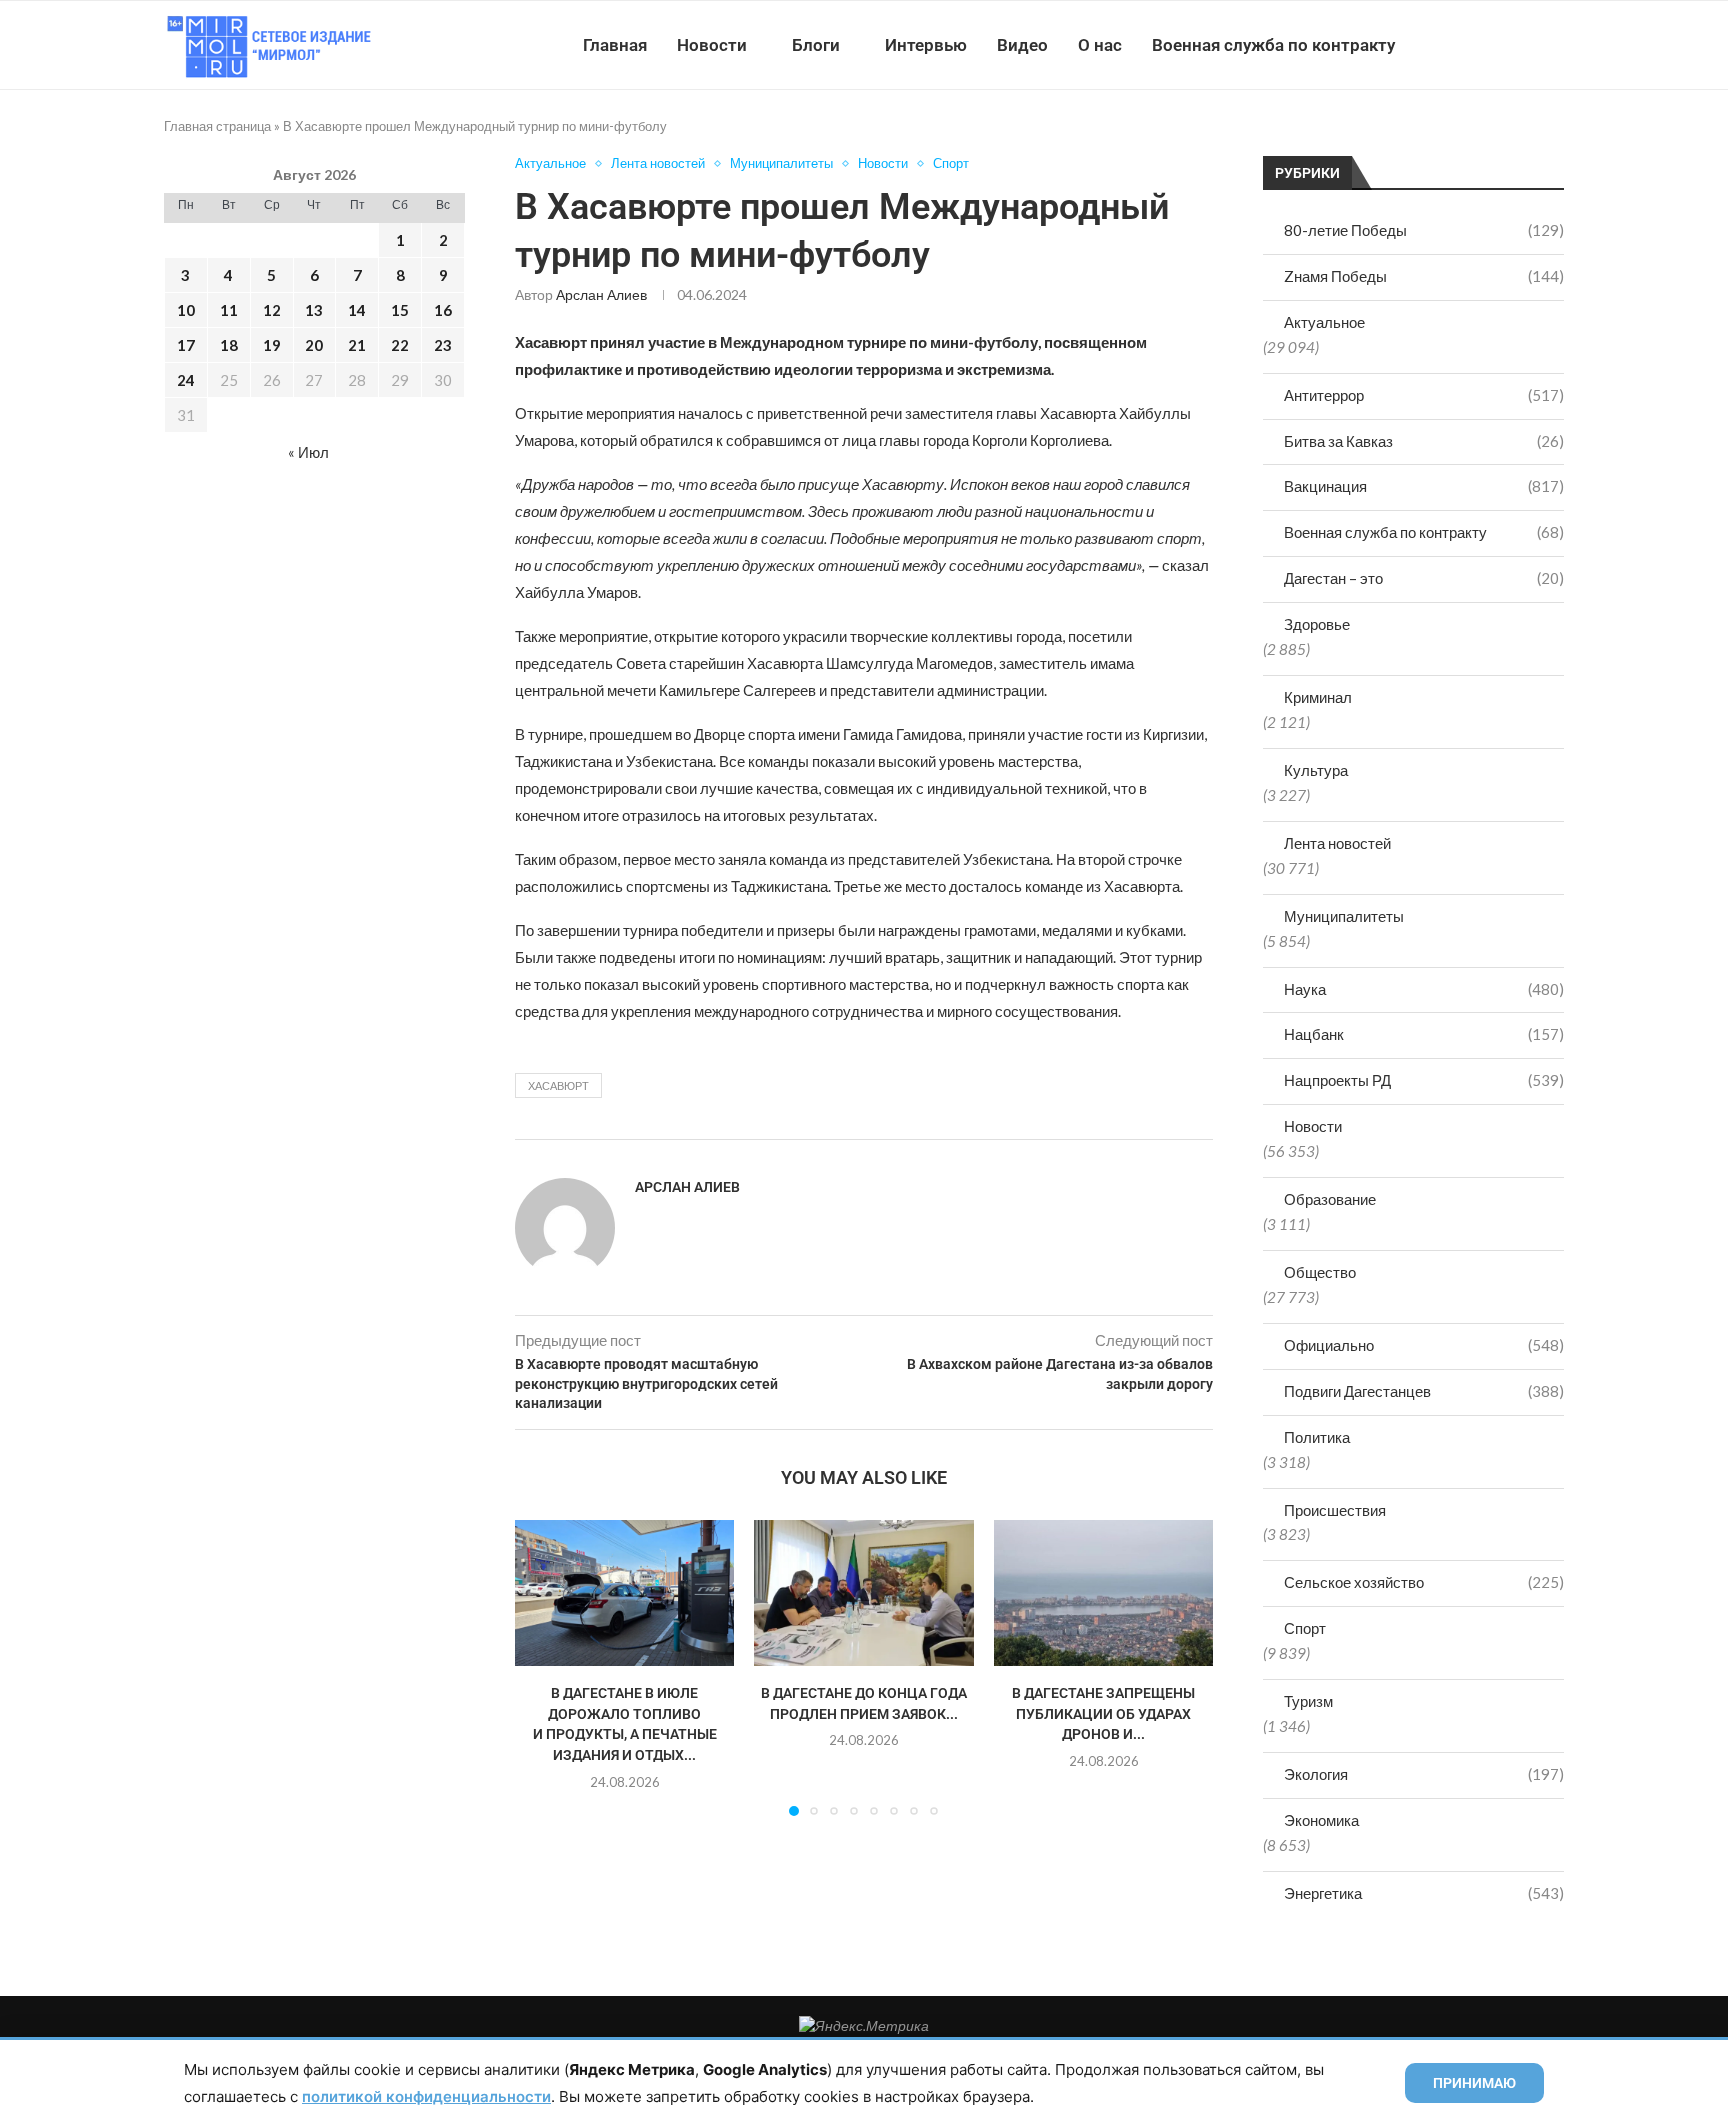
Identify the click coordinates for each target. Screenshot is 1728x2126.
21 (357, 345)
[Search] (1554, 45)
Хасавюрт (558, 1085)
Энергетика (1424, 1893)
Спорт (1305, 1628)
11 (229, 310)
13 (314, 310)
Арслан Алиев (601, 294)
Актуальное (1324, 322)
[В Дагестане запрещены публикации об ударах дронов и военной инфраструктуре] (1103, 1593)
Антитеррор (1424, 395)
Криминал (1318, 697)
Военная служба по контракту (1273, 45)
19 (272, 345)
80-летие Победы (1424, 230)
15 (400, 310)
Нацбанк (1424, 1034)
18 (229, 345)
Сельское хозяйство (1424, 1582)
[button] (542, 1667)
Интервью (926, 45)
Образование (1330, 1199)
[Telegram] (1502, 45)
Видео (1022, 45)
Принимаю (1474, 2083)
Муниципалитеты (1344, 916)
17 (186, 345)
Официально (1424, 1345)
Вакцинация (1424, 486)
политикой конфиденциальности (426, 2096)
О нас (1100, 45)
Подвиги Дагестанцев (1424, 1391)
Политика (1317, 1437)
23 (443, 345)
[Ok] (1523, 45)
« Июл (308, 452)
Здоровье (1317, 624)
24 (186, 380)
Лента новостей (1337, 843)
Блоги (816, 45)
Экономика (1321, 1820)
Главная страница (217, 126)
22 (400, 345)
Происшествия (1335, 1510)
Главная (615, 45)
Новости (712, 45)
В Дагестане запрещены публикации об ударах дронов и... (1103, 1713)
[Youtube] (1460, 45)
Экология (1424, 1774)
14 (357, 310)
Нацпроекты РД (1424, 1080)
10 (186, 310)
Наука (1424, 989)
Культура (1316, 770)
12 (272, 310)
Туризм (1308, 1701)
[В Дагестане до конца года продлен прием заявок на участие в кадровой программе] (863, 1593)
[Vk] (1481, 45)
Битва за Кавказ (1424, 441)
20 (314, 345)
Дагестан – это (1424, 578)
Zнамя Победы (1424, 276)
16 (443, 310)
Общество (1320, 1272)
